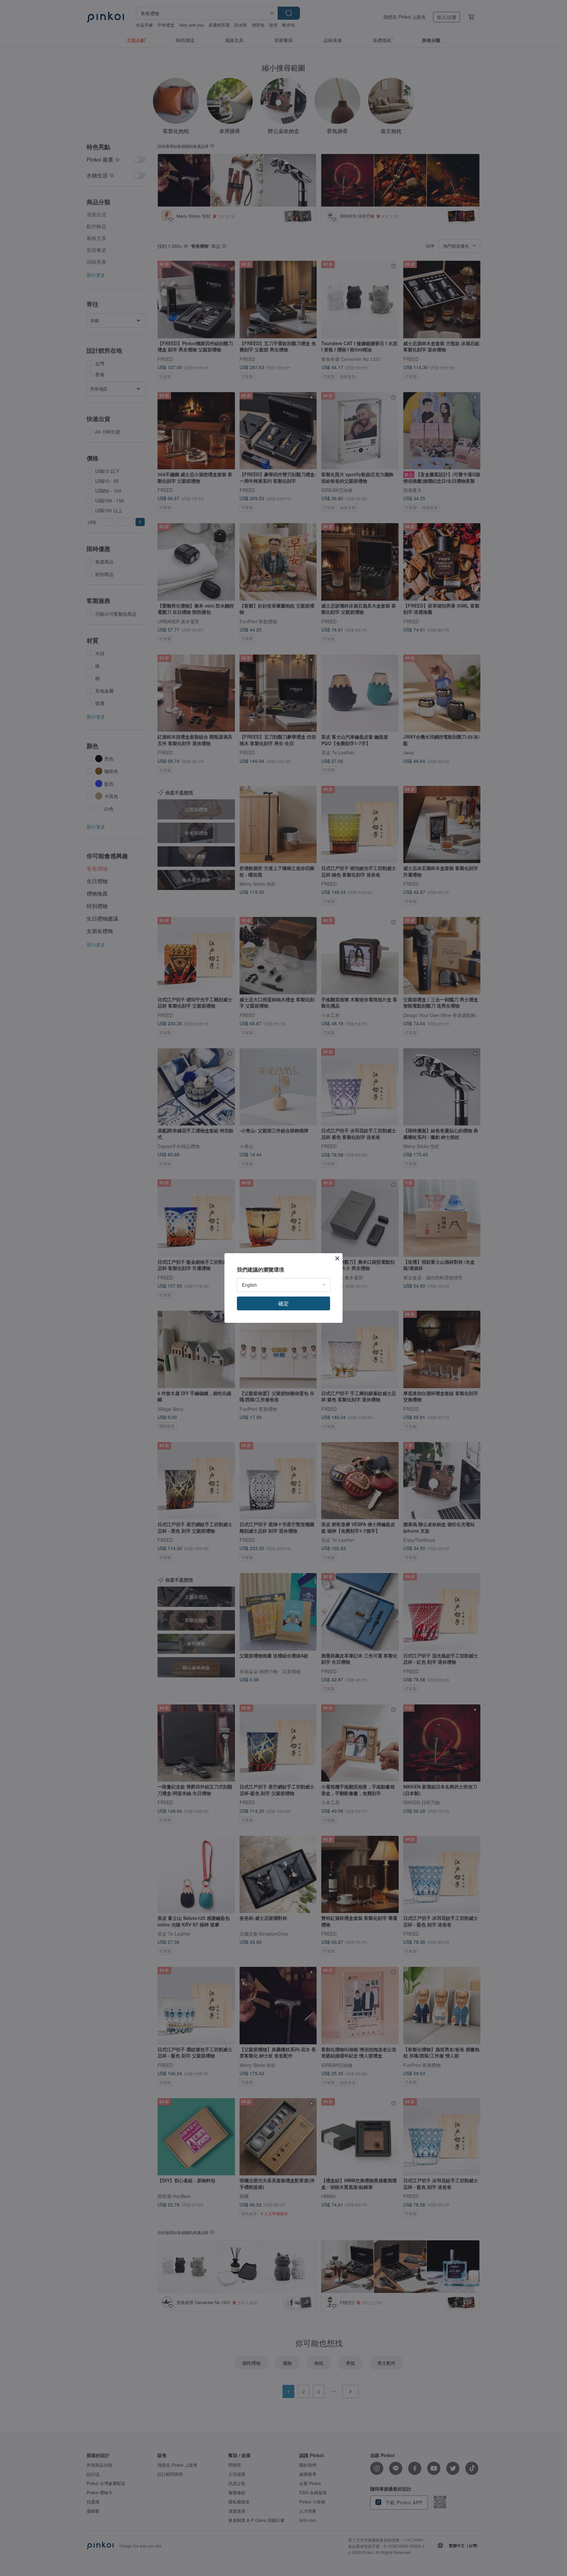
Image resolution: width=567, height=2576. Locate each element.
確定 (283, 1303)
